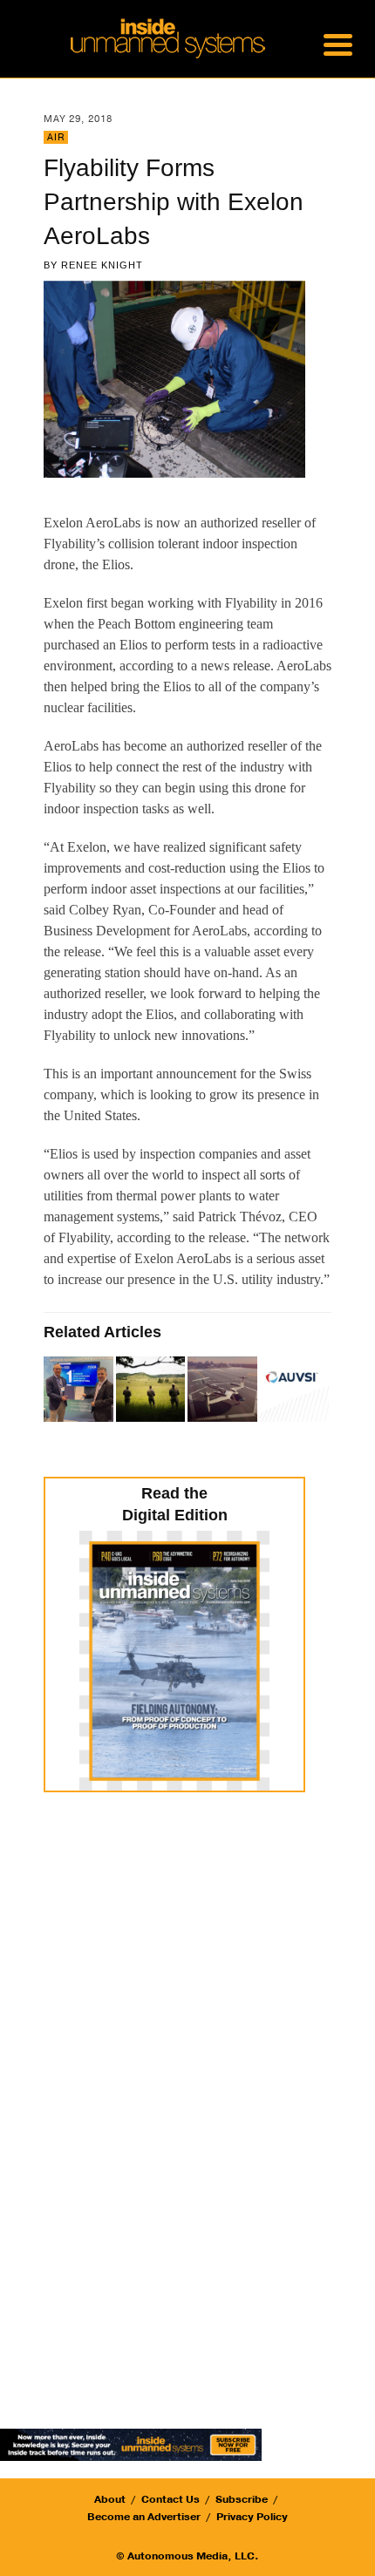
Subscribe (242, 2499)
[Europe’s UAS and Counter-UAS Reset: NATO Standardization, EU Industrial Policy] (152, 1390)
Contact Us (170, 2499)
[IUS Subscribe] (131, 2444)
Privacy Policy (252, 2517)
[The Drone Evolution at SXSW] (224, 1390)
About (110, 2499)
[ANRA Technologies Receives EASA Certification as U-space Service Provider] (80, 1390)
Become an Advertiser (144, 2517)
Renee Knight (102, 265)
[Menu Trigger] (338, 44)
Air (56, 137)
